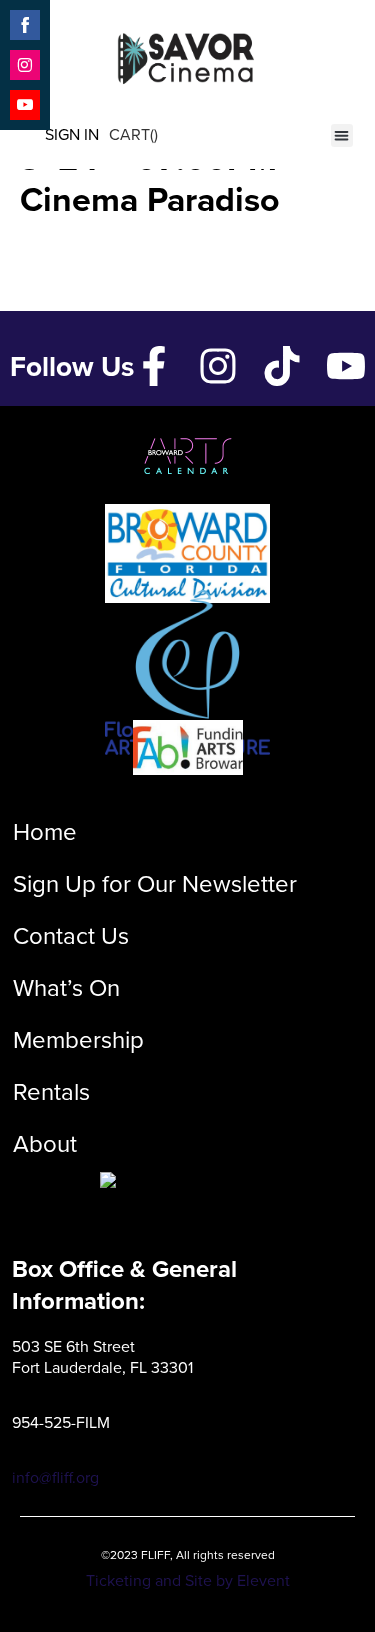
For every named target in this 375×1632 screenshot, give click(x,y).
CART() (133, 134)
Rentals (51, 1092)
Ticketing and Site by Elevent (188, 1580)
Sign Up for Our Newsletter (155, 884)
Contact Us (71, 936)
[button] (342, 135)
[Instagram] (218, 366)
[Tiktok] (282, 366)
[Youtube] (346, 366)
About (45, 1144)
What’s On (66, 988)
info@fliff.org (55, 1477)
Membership (78, 1040)
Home (45, 832)
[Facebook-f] (154, 366)
